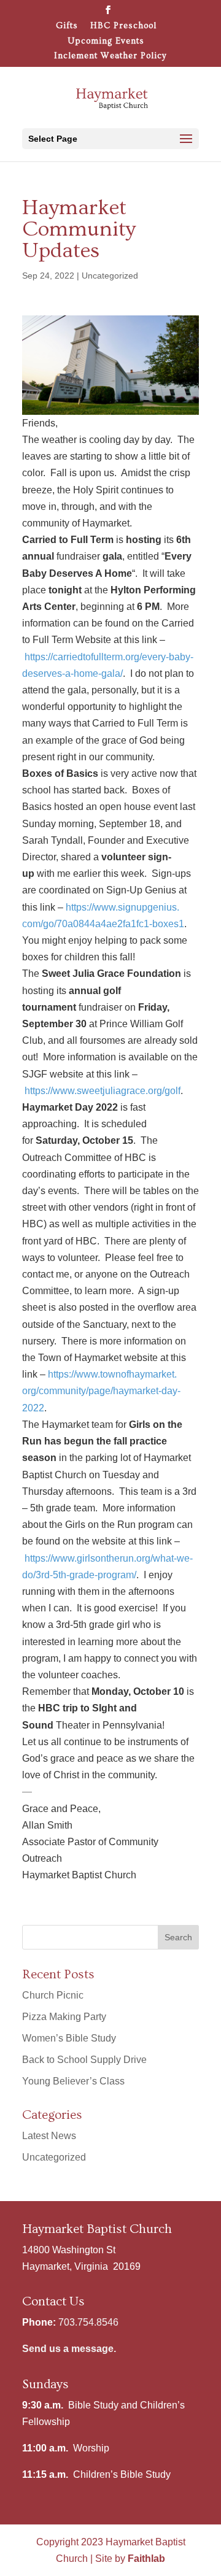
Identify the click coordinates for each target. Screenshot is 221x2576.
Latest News (49, 2136)
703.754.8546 (88, 2322)
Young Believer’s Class (73, 2081)
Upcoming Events (106, 41)
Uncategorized (110, 276)
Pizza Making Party (64, 2017)
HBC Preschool (123, 26)
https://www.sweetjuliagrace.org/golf (103, 1091)
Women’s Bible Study (69, 2038)
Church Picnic (53, 1995)
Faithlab (146, 2559)
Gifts (67, 26)
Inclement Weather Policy (110, 56)
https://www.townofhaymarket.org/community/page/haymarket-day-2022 (101, 1391)
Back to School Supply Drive (84, 2060)
